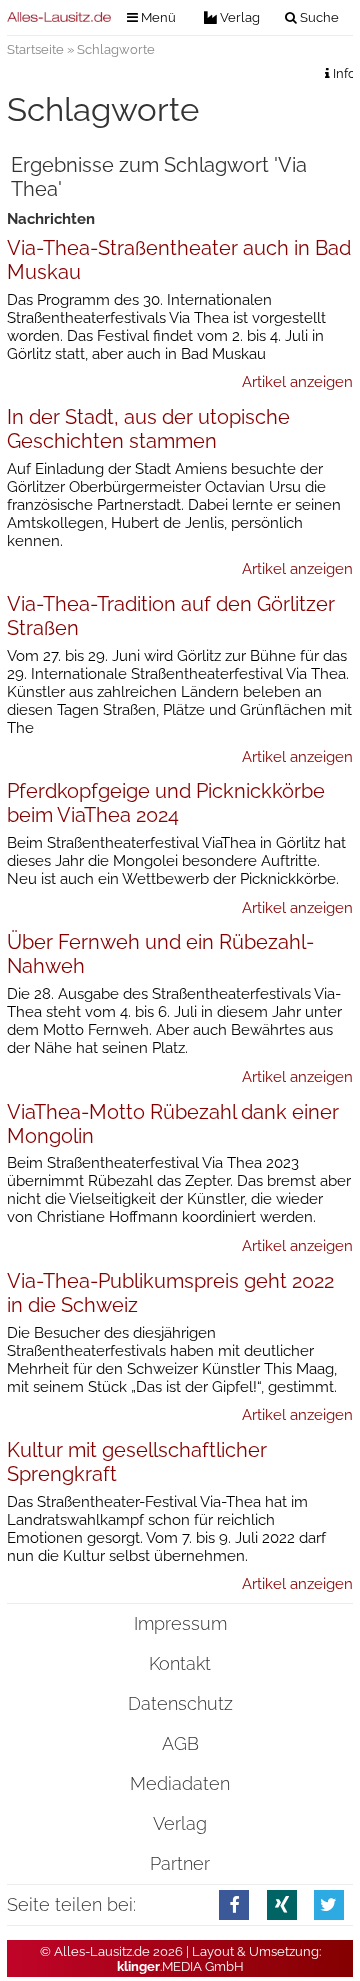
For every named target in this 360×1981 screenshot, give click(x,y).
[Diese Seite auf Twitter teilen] (329, 1904)
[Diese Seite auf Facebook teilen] (234, 1904)
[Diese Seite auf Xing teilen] (282, 1904)
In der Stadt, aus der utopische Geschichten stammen (148, 429)
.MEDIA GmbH (180, 1966)
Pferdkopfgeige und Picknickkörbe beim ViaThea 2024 (166, 803)
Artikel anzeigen (297, 382)
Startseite (35, 49)
